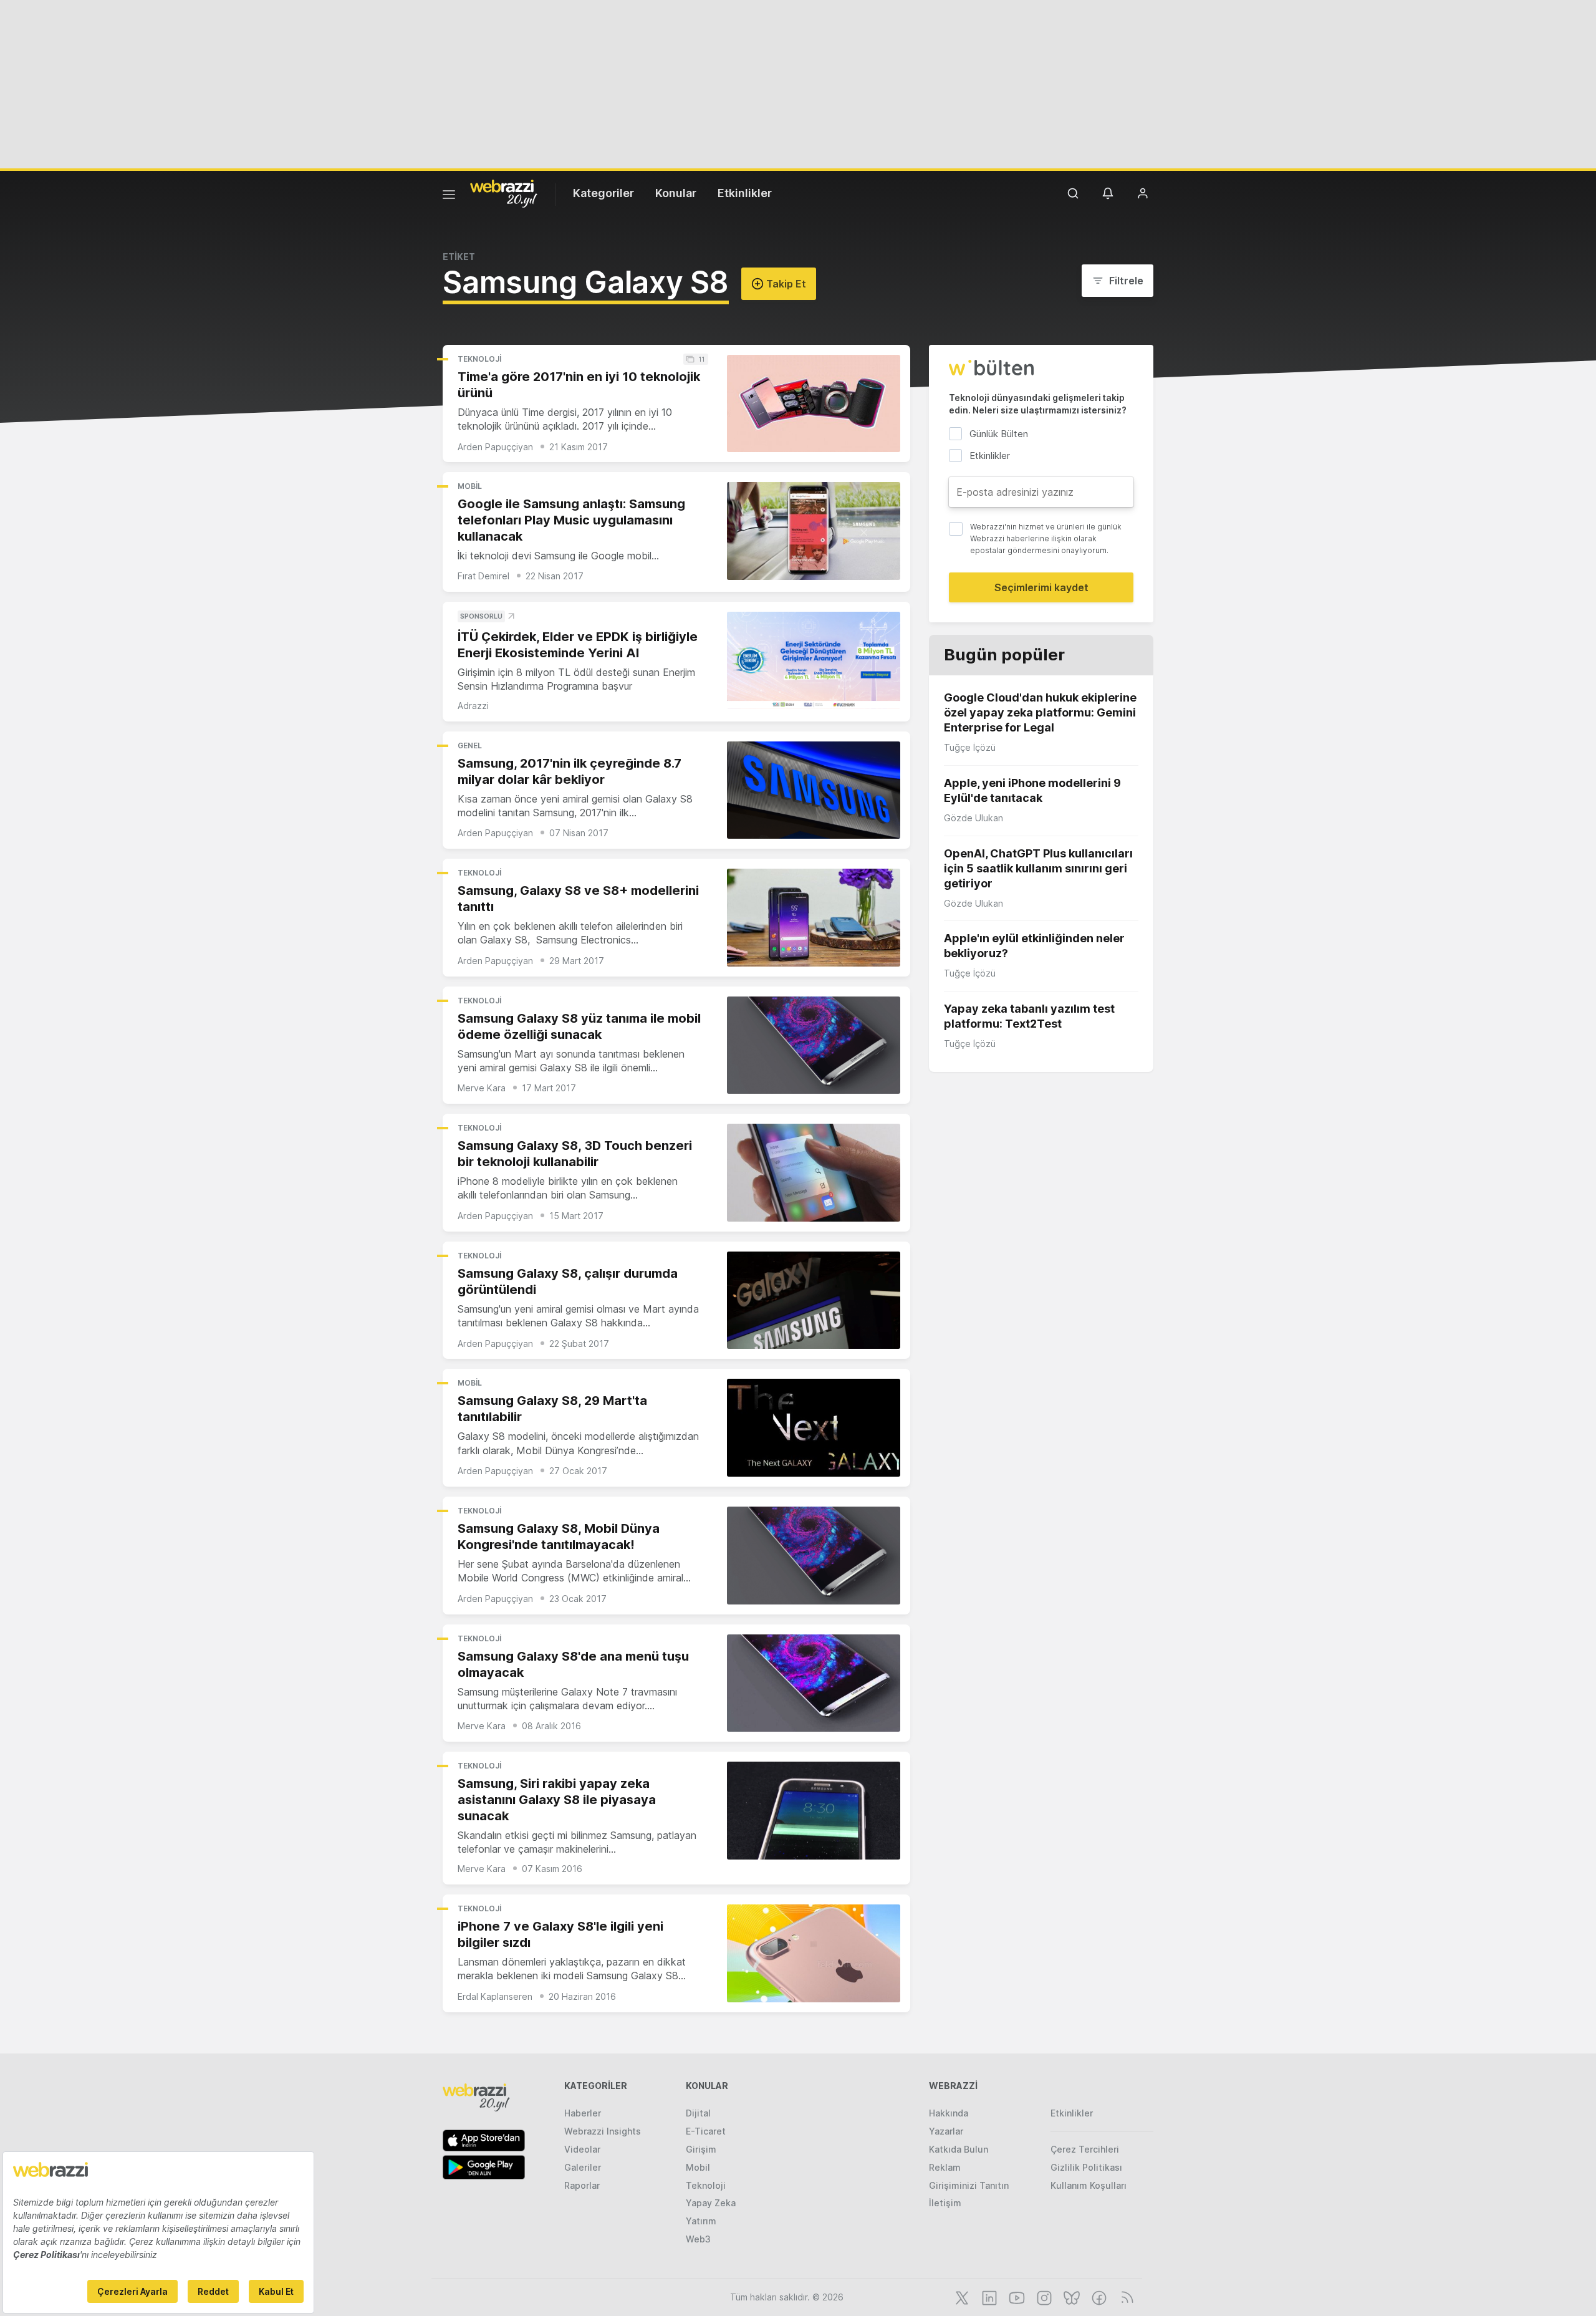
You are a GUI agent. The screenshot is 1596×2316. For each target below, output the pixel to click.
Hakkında (949, 2113)
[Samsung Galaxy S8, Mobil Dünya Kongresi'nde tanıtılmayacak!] (814, 1556)
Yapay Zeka (711, 2203)
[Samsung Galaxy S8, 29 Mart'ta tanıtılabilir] (814, 1428)
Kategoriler (603, 193)
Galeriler (583, 2167)
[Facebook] (1098, 2297)
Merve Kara (482, 1088)
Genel (470, 745)
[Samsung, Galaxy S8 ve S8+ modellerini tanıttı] (814, 918)
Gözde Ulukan (973, 818)
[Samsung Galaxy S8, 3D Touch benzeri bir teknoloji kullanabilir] (814, 1173)
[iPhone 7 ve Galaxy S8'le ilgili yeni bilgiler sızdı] (814, 1953)
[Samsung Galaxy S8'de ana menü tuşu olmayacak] (814, 1683)
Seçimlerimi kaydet (1041, 587)
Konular (676, 193)
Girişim (701, 2149)
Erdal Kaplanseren (495, 1996)
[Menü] (449, 196)
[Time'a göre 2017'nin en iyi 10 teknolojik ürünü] (814, 404)
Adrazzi (473, 706)
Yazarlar (946, 2131)
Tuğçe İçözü (970, 747)
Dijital (698, 2113)
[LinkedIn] (988, 2297)
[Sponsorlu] (814, 661)
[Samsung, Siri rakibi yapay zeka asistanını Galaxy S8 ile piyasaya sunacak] (814, 1811)
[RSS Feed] (1125, 2297)
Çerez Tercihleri (1085, 2149)
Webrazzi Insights (603, 2131)
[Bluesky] (1070, 2297)
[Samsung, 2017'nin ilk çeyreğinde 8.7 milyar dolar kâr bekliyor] (814, 790)
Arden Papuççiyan (495, 447)
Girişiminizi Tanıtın (969, 2185)
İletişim (945, 2203)
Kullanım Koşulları (1089, 2185)
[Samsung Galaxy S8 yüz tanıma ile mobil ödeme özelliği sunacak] (814, 1045)
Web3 (698, 2239)
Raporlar (582, 2185)
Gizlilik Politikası (1086, 2167)
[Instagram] (1043, 2297)
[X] (961, 2297)
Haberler (583, 2113)
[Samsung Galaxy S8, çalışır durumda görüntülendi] (814, 1300)
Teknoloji (479, 359)
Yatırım (701, 2221)
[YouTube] (1016, 2297)
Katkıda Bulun (959, 2149)
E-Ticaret (706, 2131)
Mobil (470, 486)
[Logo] (504, 193)
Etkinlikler (745, 193)
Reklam (945, 2167)
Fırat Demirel (483, 576)
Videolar (582, 2149)
